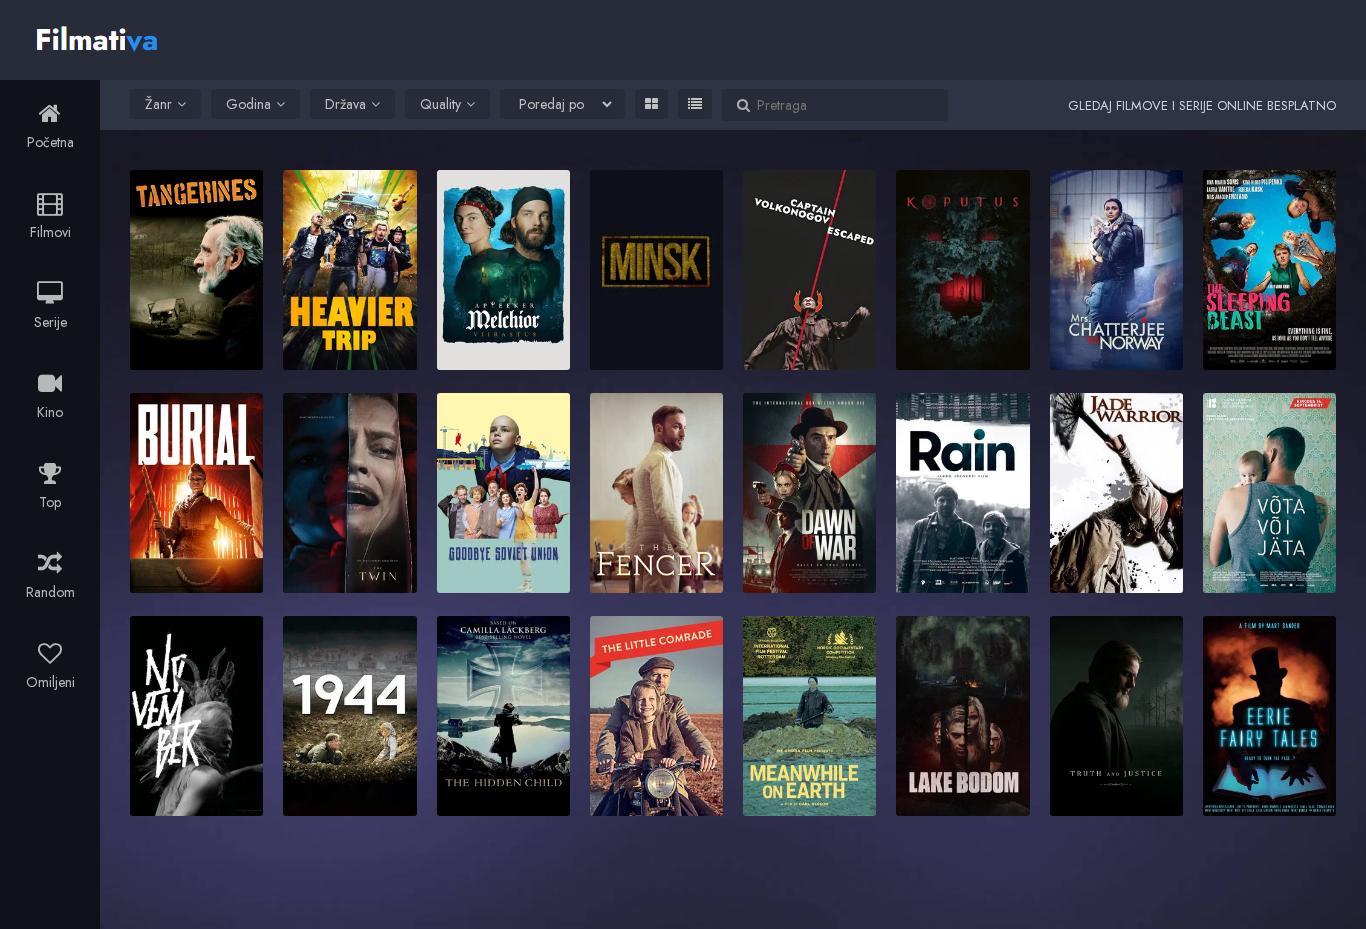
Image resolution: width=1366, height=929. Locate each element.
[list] (695, 104)
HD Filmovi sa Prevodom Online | (99, 37)
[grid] (651, 104)
